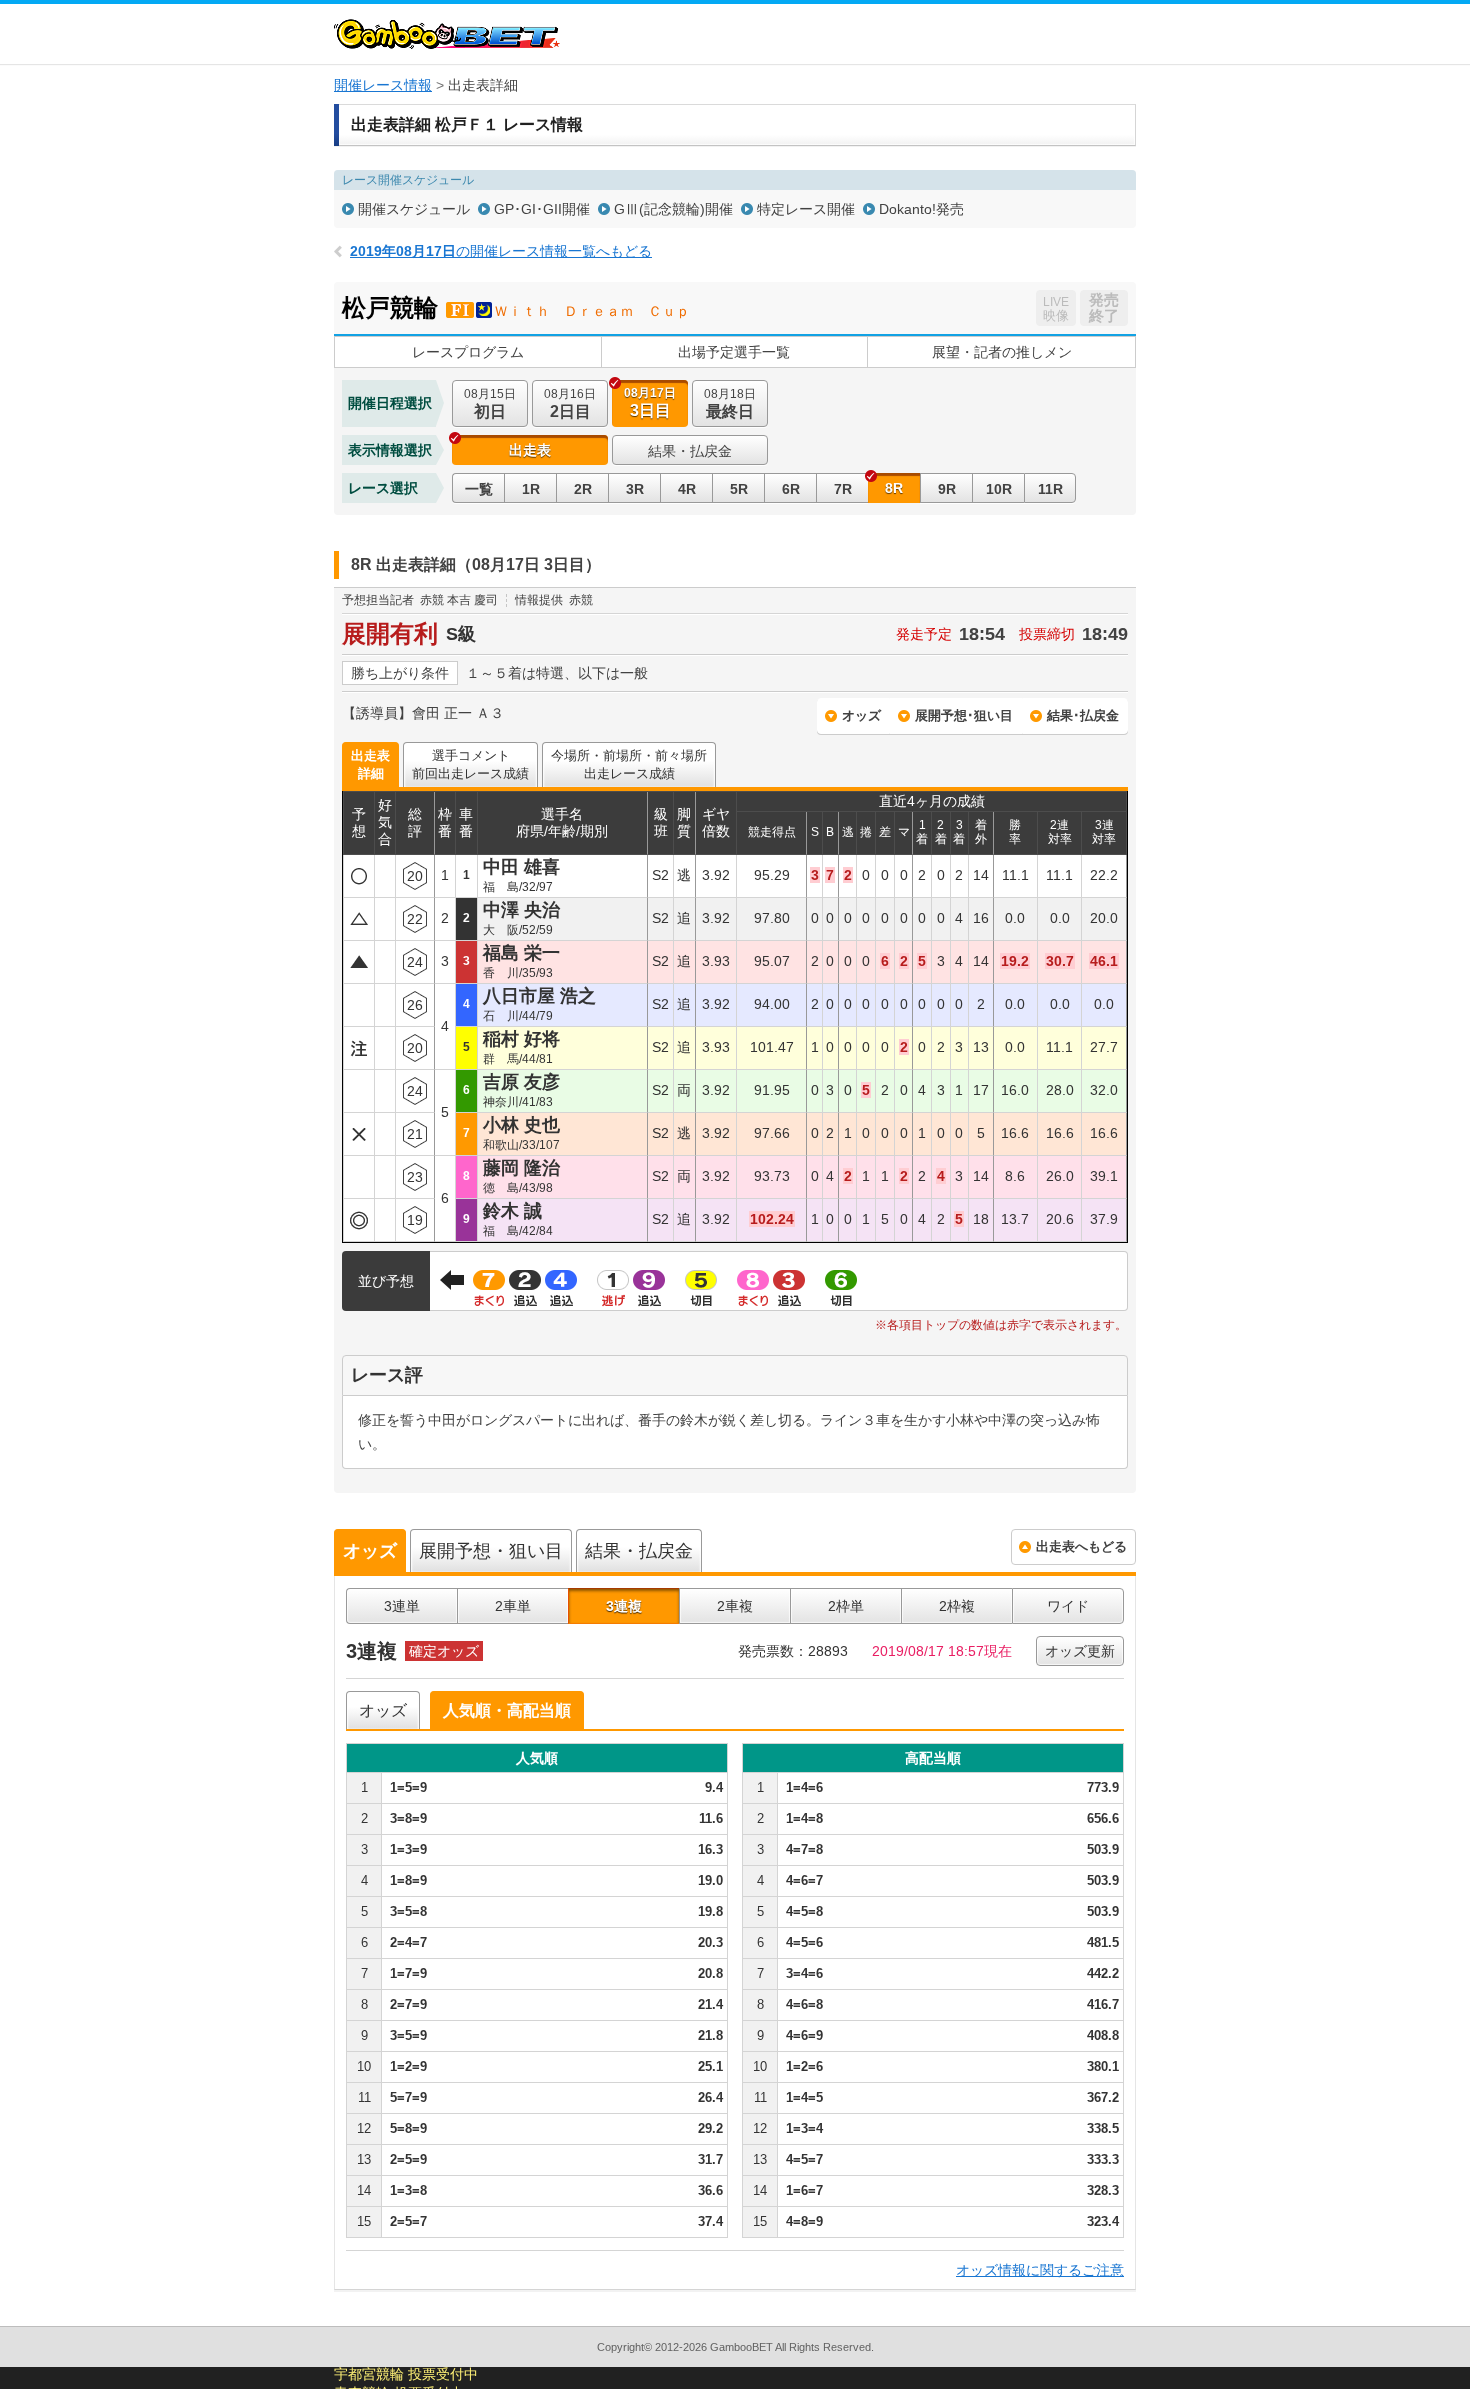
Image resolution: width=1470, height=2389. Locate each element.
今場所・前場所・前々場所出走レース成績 (629, 764)
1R (531, 489)
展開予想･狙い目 (964, 715)
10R (999, 489)
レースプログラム (468, 352)
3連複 (624, 1606)
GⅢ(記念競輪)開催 (673, 209)
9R (947, 489)
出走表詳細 (370, 764)
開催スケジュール (414, 209)
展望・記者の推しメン (1002, 352)
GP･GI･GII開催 (542, 209)
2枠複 (957, 1606)
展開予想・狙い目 (491, 1551)
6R (791, 489)
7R (843, 489)
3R (635, 489)
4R (687, 489)
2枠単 (846, 1606)
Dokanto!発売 (921, 209)
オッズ (861, 715)
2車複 (735, 1606)
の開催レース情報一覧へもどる (501, 251)
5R (739, 489)
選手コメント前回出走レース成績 (470, 764)
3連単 (402, 1606)
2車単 (513, 1606)
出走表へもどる (1081, 1546)
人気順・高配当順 (507, 1710)
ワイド (1068, 1606)
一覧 (479, 489)
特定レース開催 (806, 209)
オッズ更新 (1080, 1651)
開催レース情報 (383, 85)
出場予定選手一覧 (734, 352)
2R (583, 489)
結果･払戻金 (1083, 715)
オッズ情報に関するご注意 (1040, 2270)
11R (1050, 489)
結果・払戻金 (690, 451)
